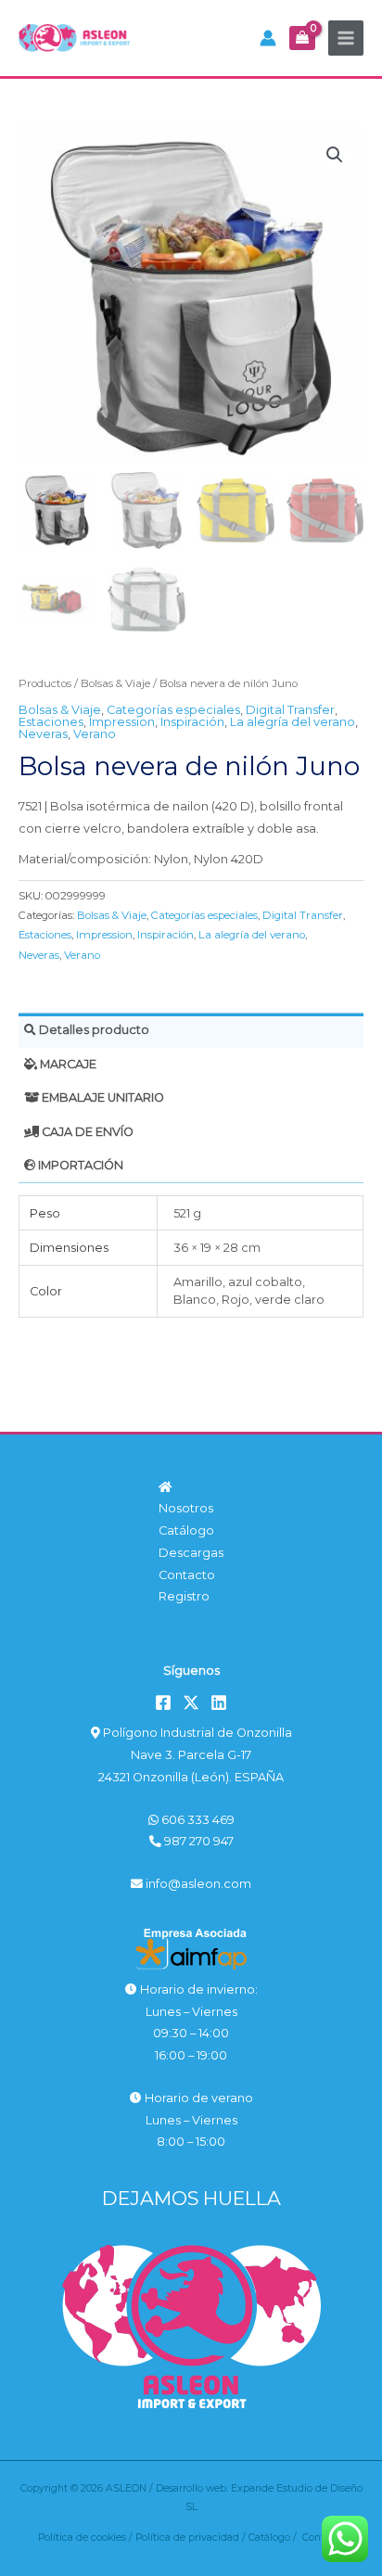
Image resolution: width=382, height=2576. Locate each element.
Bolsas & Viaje (115, 683)
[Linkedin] (219, 1702)
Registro (184, 1596)
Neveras (43, 734)
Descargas (191, 1553)
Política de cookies (82, 2538)
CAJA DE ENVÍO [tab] (86, 1132)
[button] (335, 155)
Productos (45, 683)
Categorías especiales (173, 710)
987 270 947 (197, 1841)
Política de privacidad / (192, 2538)
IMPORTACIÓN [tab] (79, 1165)
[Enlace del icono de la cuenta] (268, 38)
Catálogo (186, 1530)
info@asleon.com (197, 1884)
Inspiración (192, 722)
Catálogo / (275, 2538)
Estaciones (51, 722)
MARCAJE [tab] (67, 1064)
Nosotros (186, 1508)
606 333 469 (197, 1820)
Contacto (187, 1575)
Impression (122, 722)
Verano (95, 734)
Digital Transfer (290, 710)
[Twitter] (191, 1702)
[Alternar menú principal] (346, 38)
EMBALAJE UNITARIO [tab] (102, 1097)
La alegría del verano (293, 722)
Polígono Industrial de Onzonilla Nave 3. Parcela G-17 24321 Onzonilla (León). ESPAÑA (195, 1754)
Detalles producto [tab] (93, 1030)
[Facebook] (163, 1702)
